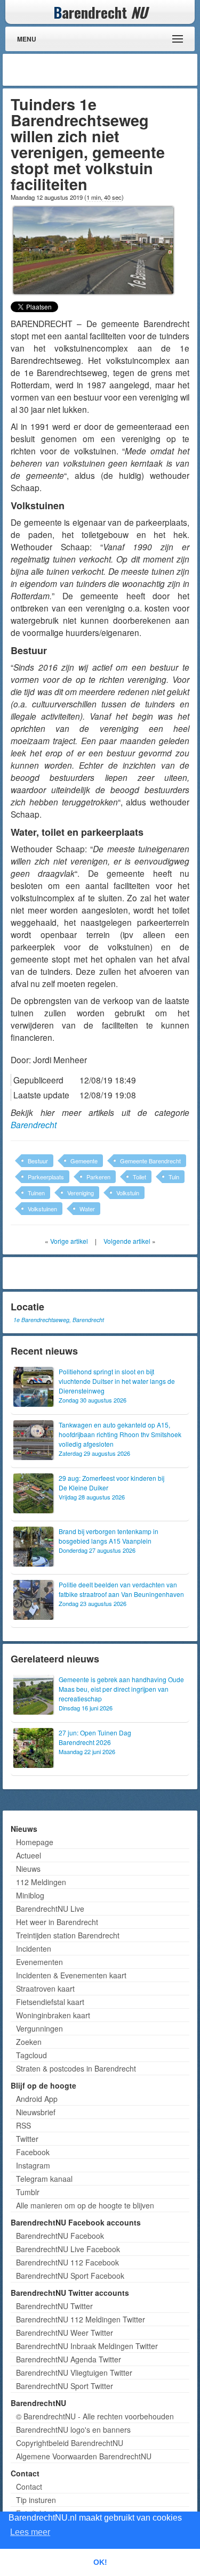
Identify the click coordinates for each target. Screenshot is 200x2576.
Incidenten (34, 1949)
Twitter (27, 2139)
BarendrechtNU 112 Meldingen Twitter (81, 2319)
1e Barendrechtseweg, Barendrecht (59, 1320)
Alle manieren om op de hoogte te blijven (85, 2205)
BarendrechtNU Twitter (54, 2306)
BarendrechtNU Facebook (60, 2236)
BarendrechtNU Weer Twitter (65, 2333)
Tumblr (28, 2192)
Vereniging (81, 1193)
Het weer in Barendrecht (57, 1922)
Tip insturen (36, 2500)
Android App (37, 2099)
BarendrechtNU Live (50, 1909)
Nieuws (28, 1869)
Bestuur (38, 1161)
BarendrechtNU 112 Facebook (67, 2262)
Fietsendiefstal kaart (50, 2002)
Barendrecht (34, 1124)
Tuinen (36, 1193)
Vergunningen (39, 2028)
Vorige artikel (69, 1241)
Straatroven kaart (45, 1988)
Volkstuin (128, 1193)
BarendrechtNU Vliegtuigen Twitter (74, 2373)
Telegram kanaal (44, 2179)
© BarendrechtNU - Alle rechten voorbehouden (95, 2416)
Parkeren (98, 1177)
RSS (23, 2125)
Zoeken (29, 2042)
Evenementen (39, 1962)
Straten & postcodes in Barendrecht (76, 2068)
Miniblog (30, 1895)
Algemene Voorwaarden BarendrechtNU (84, 2456)
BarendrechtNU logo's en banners (73, 2430)
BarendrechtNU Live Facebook (68, 2249)
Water (87, 1209)
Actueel (29, 1855)
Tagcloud (31, 2055)
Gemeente (84, 1161)
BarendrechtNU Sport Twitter (65, 2386)
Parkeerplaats (46, 1177)
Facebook (33, 2152)
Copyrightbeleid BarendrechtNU (70, 2443)
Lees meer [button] (30, 2532)
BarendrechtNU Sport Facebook (70, 2276)
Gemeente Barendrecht (150, 1161)
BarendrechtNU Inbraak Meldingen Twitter (87, 2346)
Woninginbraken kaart (53, 2015)
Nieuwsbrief (36, 2112)
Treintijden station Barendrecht (68, 1935)
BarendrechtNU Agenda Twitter (69, 2359)
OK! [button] (100, 2562)
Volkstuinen (42, 1209)
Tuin (174, 1177)
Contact (29, 2487)
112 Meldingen (41, 1882)
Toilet (139, 1177)
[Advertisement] (109, 70)
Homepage (35, 1842)
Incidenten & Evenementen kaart (71, 1975)
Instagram (33, 2165)
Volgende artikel (127, 1241)
